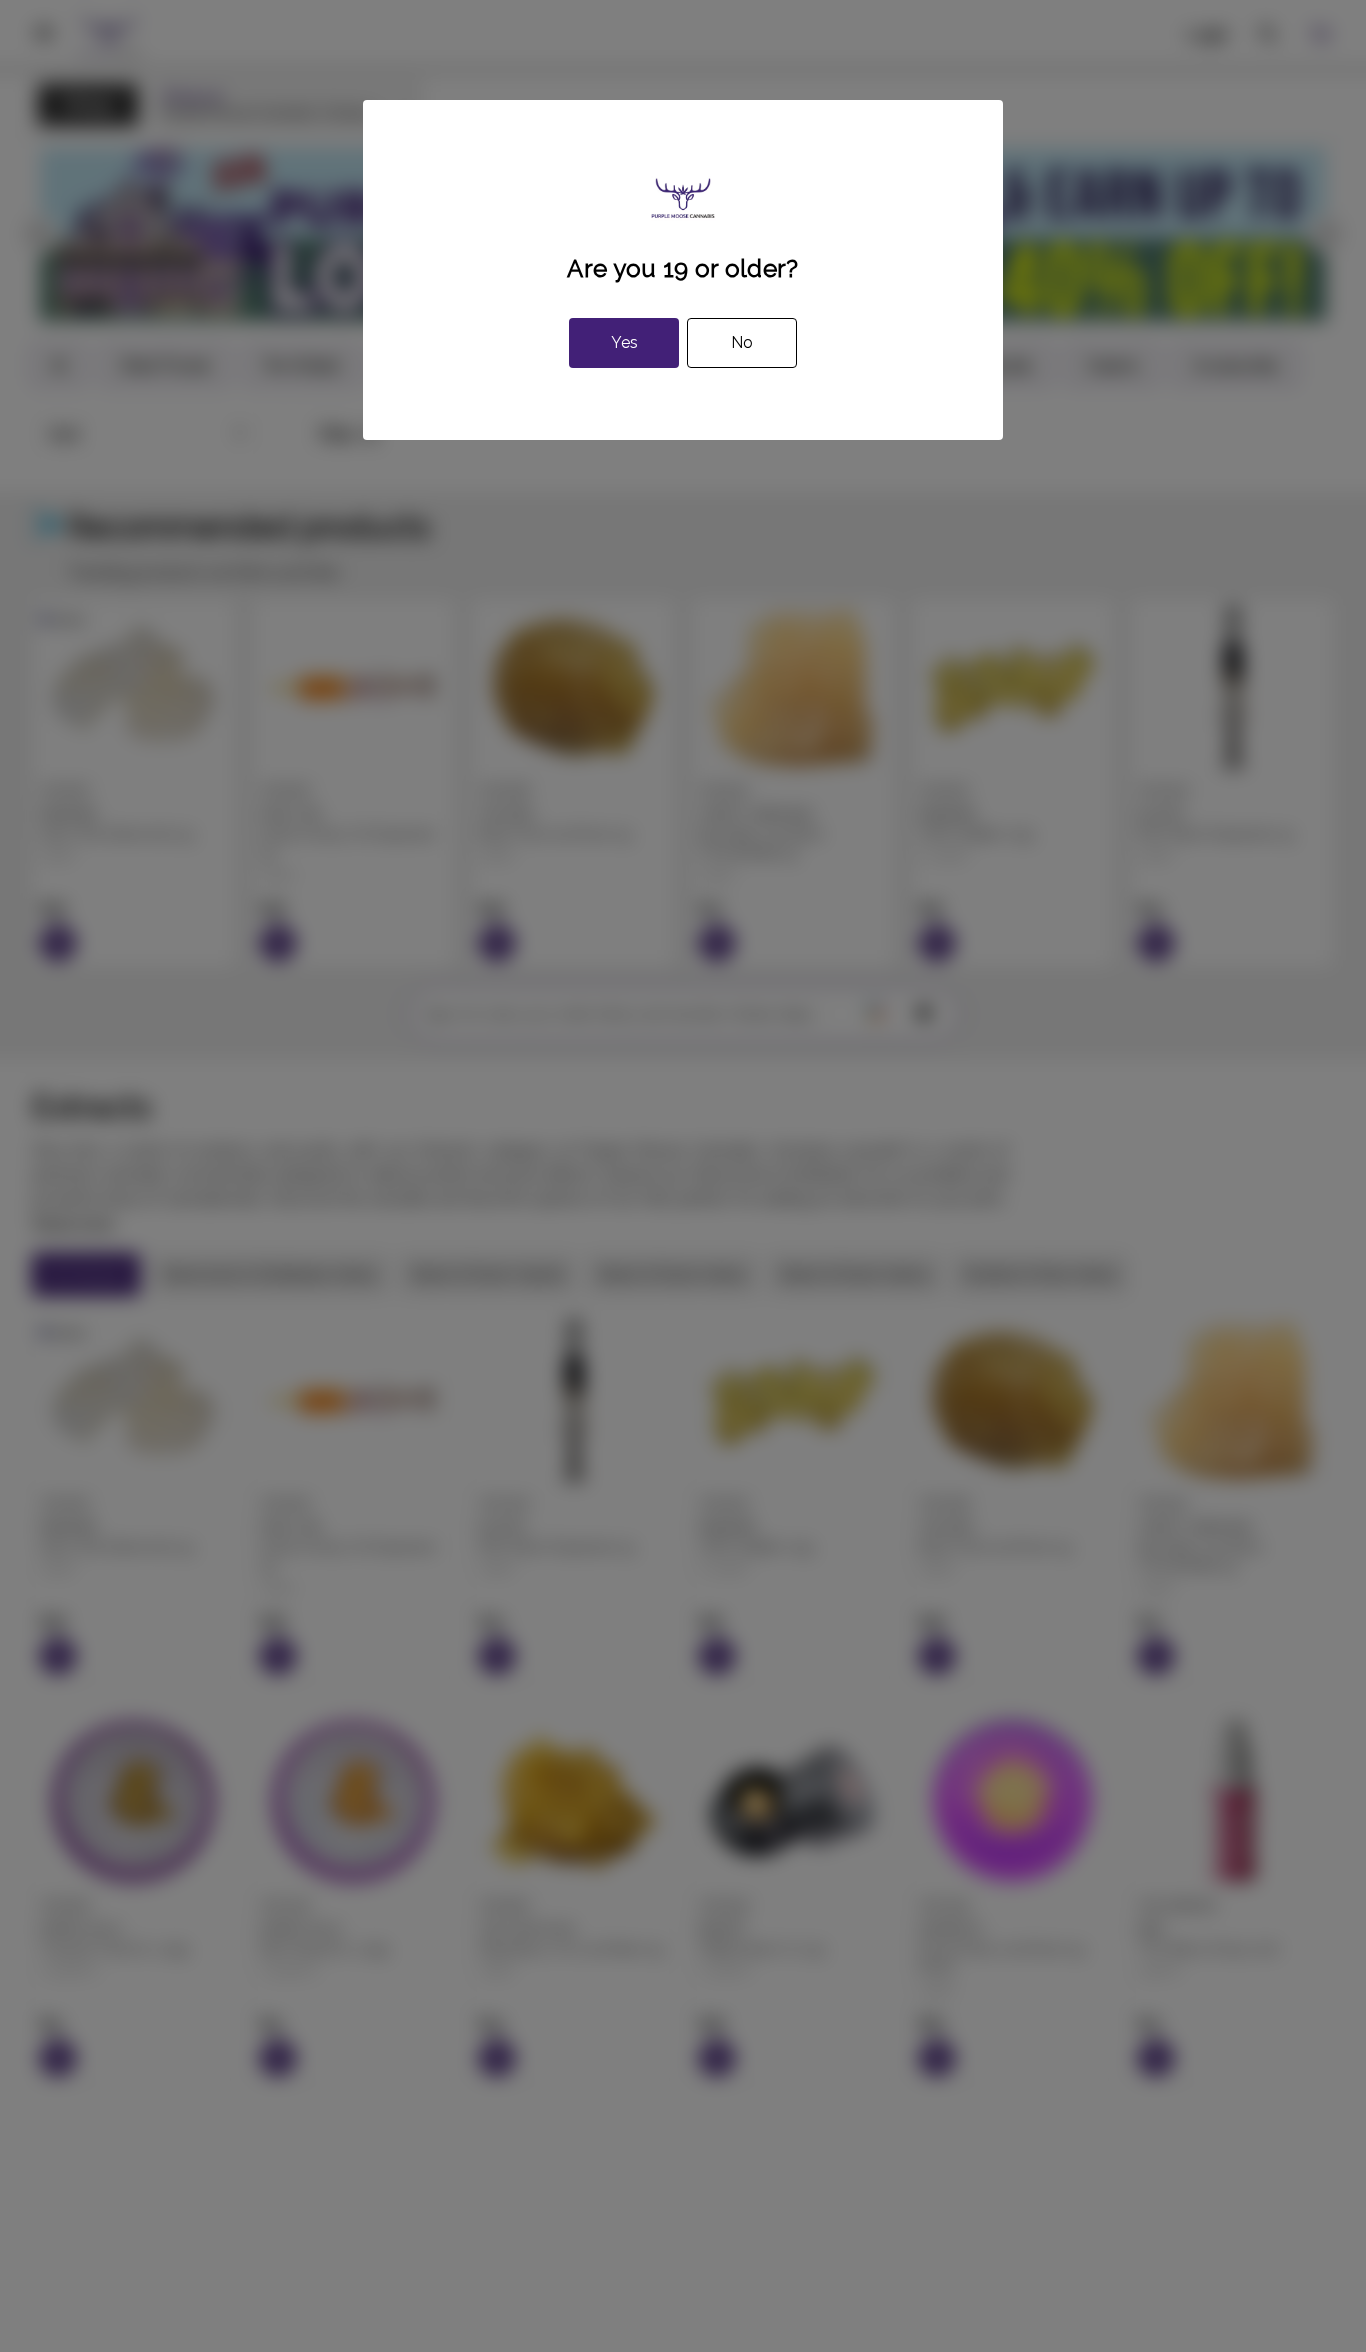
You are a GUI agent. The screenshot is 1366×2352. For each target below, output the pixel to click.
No (742, 342)
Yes (624, 342)
